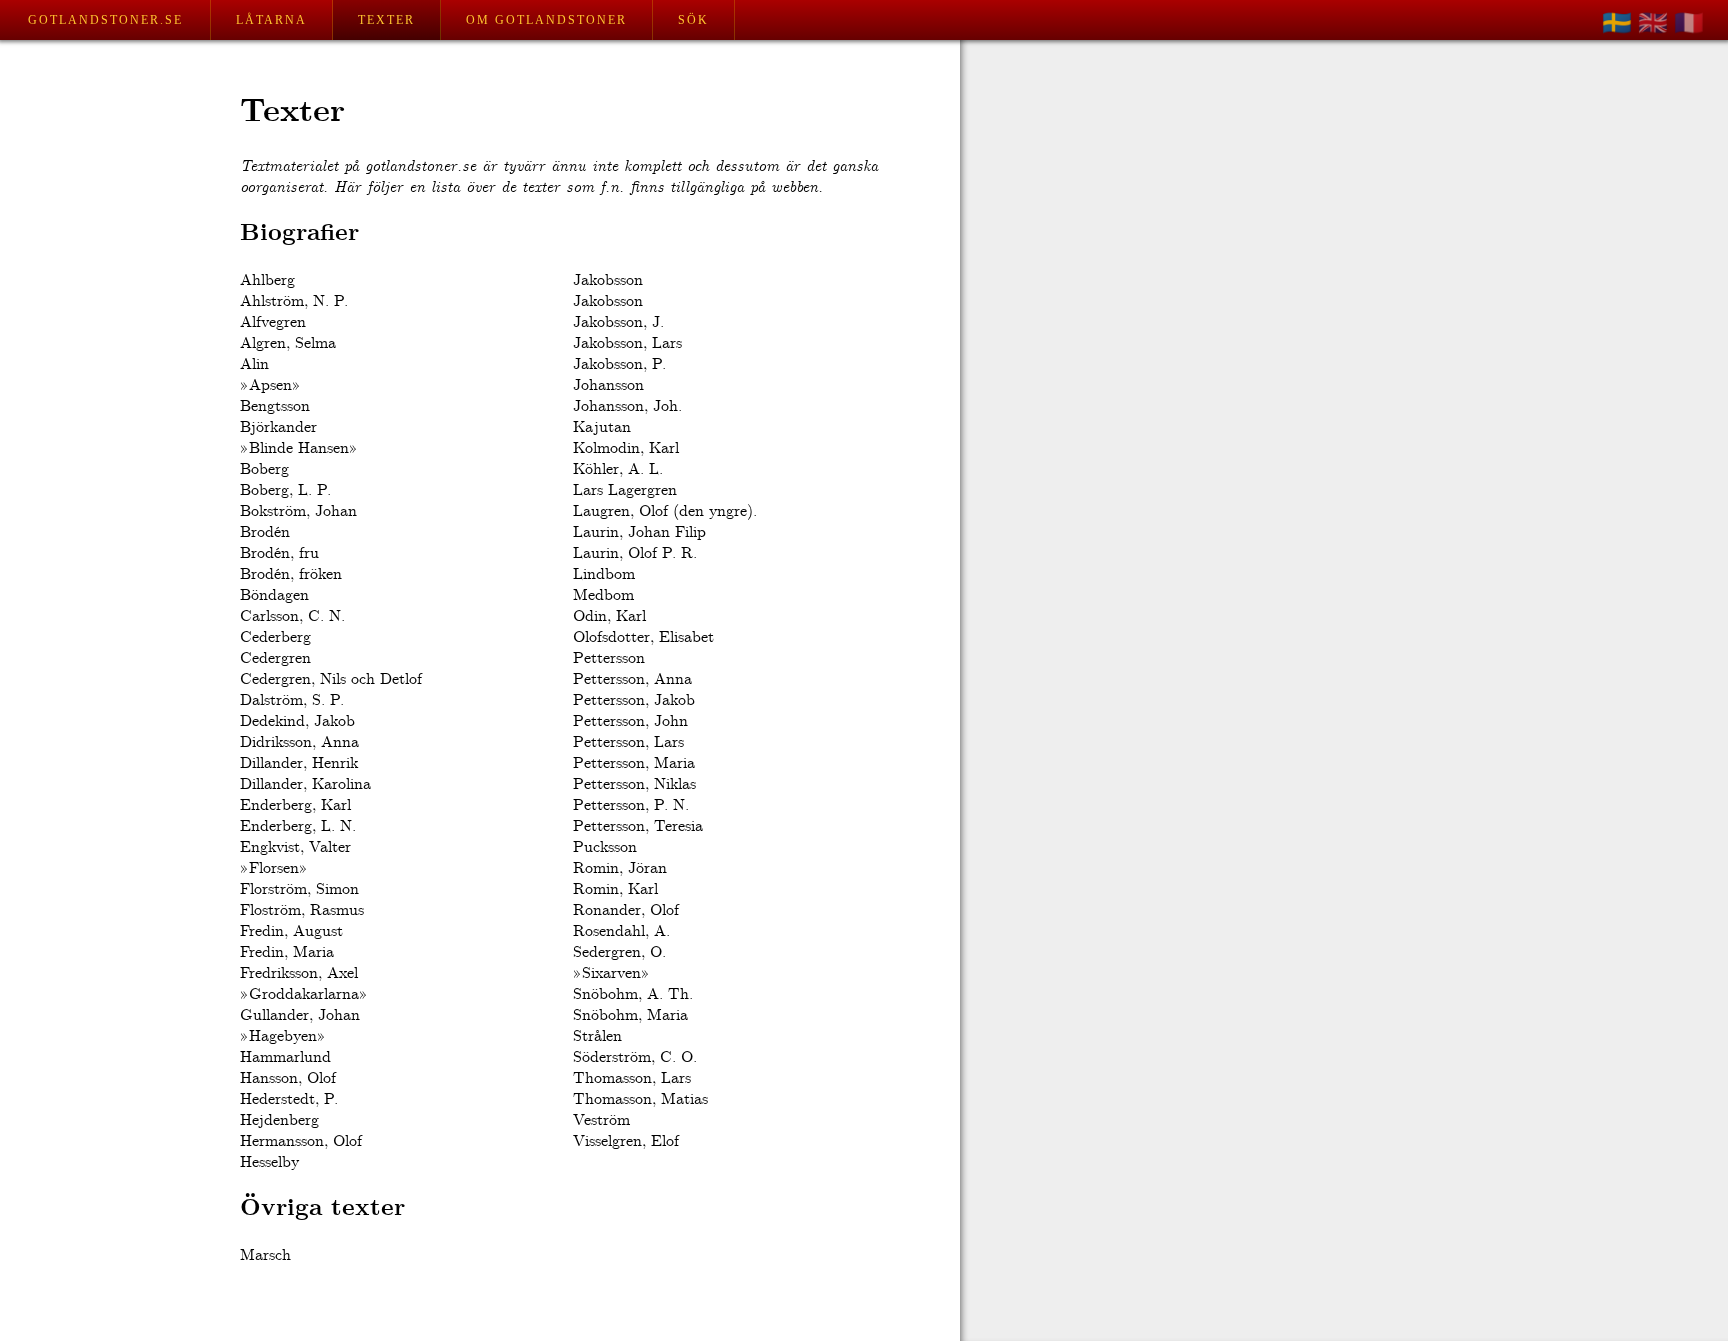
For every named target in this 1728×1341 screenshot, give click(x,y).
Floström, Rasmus (302, 910)
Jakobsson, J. (618, 322)
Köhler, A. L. (618, 469)
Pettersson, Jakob (634, 700)
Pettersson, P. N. (631, 805)
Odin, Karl (609, 616)
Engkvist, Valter (295, 847)
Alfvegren (273, 322)
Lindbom (604, 574)
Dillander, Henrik (299, 763)
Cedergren (275, 658)
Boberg (264, 469)
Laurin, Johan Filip (639, 532)
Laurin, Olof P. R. (635, 553)
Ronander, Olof (626, 910)
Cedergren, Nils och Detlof (331, 679)
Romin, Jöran (620, 868)
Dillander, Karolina (305, 784)
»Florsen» (274, 868)
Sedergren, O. (619, 952)
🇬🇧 (1653, 23)
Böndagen (274, 595)
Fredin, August (291, 931)
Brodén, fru (279, 553)
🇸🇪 (1617, 23)
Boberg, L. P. (285, 490)
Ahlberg (267, 280)
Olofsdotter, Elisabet (643, 637)
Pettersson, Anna (632, 679)
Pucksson (605, 847)
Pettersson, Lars (628, 742)
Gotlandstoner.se (105, 20)
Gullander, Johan (300, 1015)
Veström (601, 1120)
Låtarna (271, 20)
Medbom (603, 595)
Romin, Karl (615, 889)
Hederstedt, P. (289, 1099)
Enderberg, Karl (295, 805)
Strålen (597, 1036)
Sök (693, 20)
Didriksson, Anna (299, 742)
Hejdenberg (279, 1120)
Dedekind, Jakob (297, 721)
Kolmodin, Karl (626, 448)
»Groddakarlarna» (304, 994)
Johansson (608, 385)
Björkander (278, 427)
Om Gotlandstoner (546, 20)
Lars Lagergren (625, 490)
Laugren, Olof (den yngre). (665, 511)
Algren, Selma (288, 343)
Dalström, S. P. (292, 700)
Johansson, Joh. (627, 406)
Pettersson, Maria (634, 763)
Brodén (265, 532)
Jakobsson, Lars (627, 343)
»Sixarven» (611, 973)
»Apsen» (270, 385)
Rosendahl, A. (621, 931)
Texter (386, 20)
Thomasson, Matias (640, 1099)
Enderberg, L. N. (298, 826)
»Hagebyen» (283, 1036)
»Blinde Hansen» (299, 448)
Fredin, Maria (287, 952)
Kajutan (602, 427)
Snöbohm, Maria (630, 1015)
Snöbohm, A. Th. (633, 994)
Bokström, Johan (298, 511)
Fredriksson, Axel (299, 973)
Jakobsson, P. (619, 364)
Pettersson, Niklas (634, 784)
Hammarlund (285, 1057)
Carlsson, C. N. (292, 616)
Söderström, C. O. (635, 1057)
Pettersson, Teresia (638, 826)
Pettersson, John (630, 721)
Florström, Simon (299, 889)
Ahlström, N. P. (294, 301)
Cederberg (275, 637)
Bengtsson (275, 406)
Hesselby (269, 1162)
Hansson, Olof (288, 1078)
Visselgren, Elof (626, 1141)
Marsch (265, 1255)
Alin (254, 364)
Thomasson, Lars (632, 1078)
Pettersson (609, 658)
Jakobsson (608, 280)
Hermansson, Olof (301, 1141)
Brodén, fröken (291, 574)
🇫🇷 (1689, 23)
